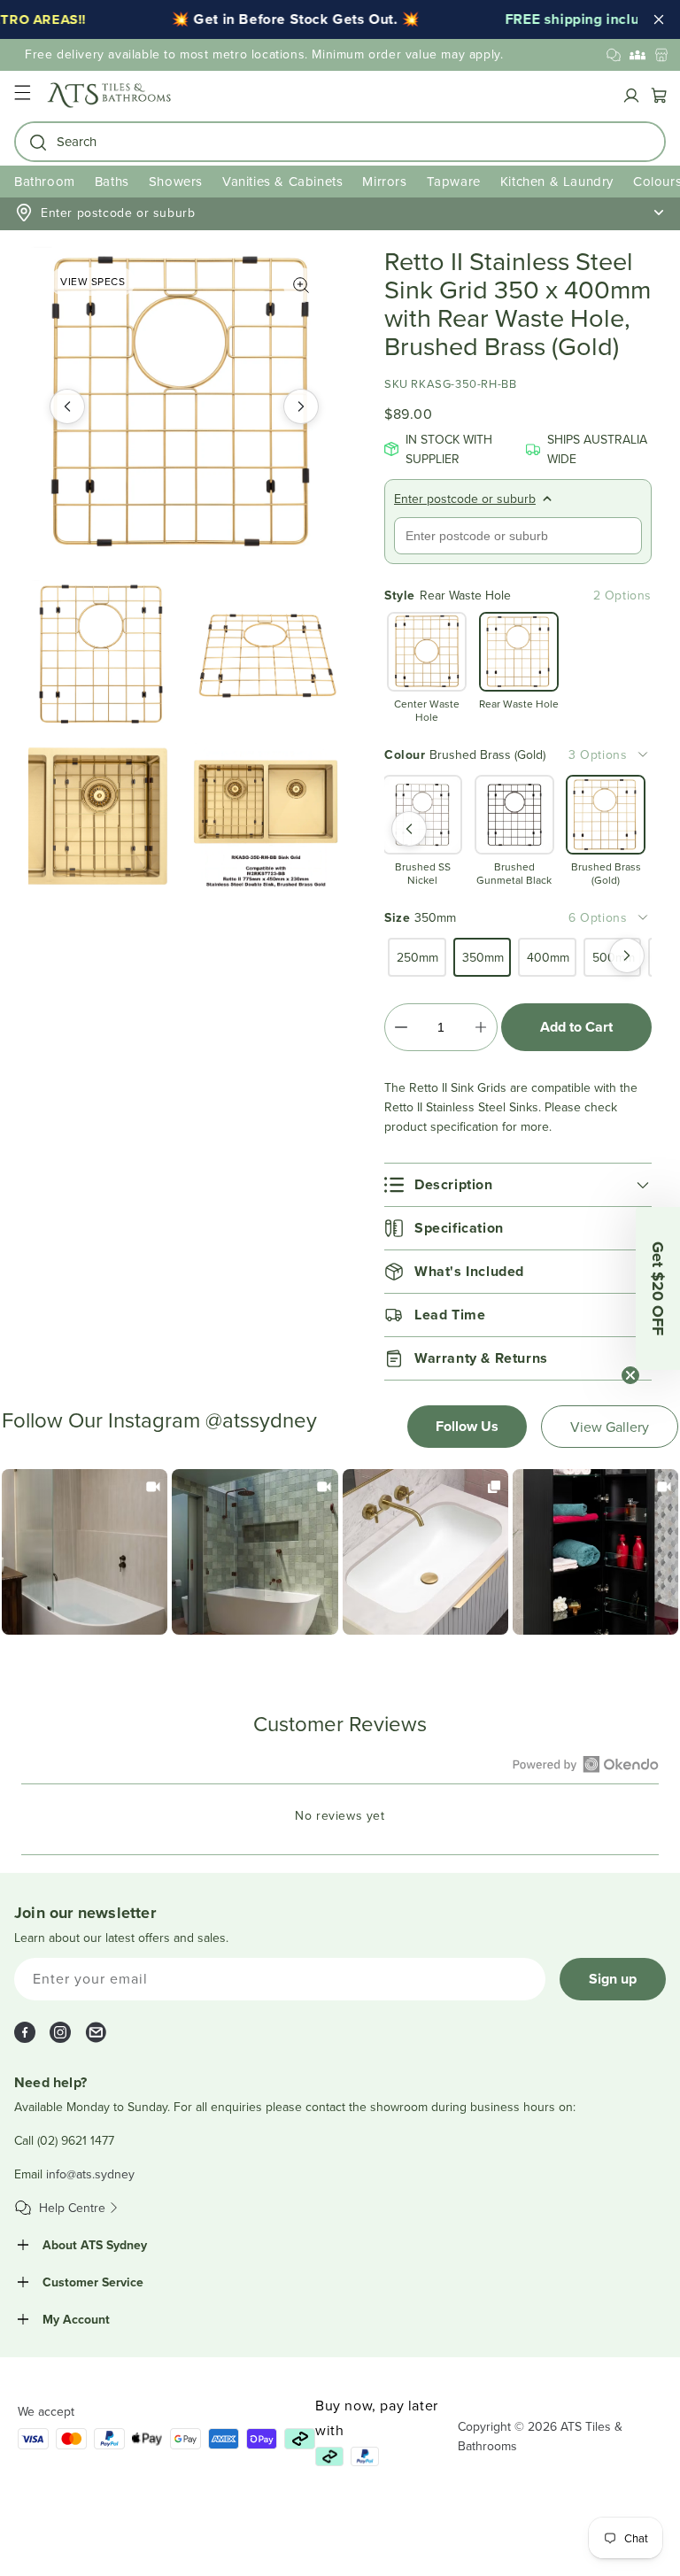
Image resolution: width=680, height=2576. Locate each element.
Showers (176, 181)
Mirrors (384, 181)
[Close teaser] (630, 1375)
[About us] (637, 55)
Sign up (613, 1979)
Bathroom (45, 181)
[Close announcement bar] (659, 19)
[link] (85, 1552)
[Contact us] (614, 55)
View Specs (93, 281)
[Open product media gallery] (301, 285)
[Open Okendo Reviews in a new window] (586, 1764)
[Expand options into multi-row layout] (643, 754)
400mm (548, 957)
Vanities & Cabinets (282, 181)
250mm (417, 957)
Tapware (454, 181)
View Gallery (610, 1427)
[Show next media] (301, 406)
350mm (483, 957)
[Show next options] (627, 955)
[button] (22, 95)
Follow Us (467, 1426)
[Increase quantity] (480, 1027)
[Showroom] (661, 55)
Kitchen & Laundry (557, 181)
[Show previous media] (67, 406)
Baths (112, 181)
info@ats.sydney (90, 2174)
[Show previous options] (409, 829)
